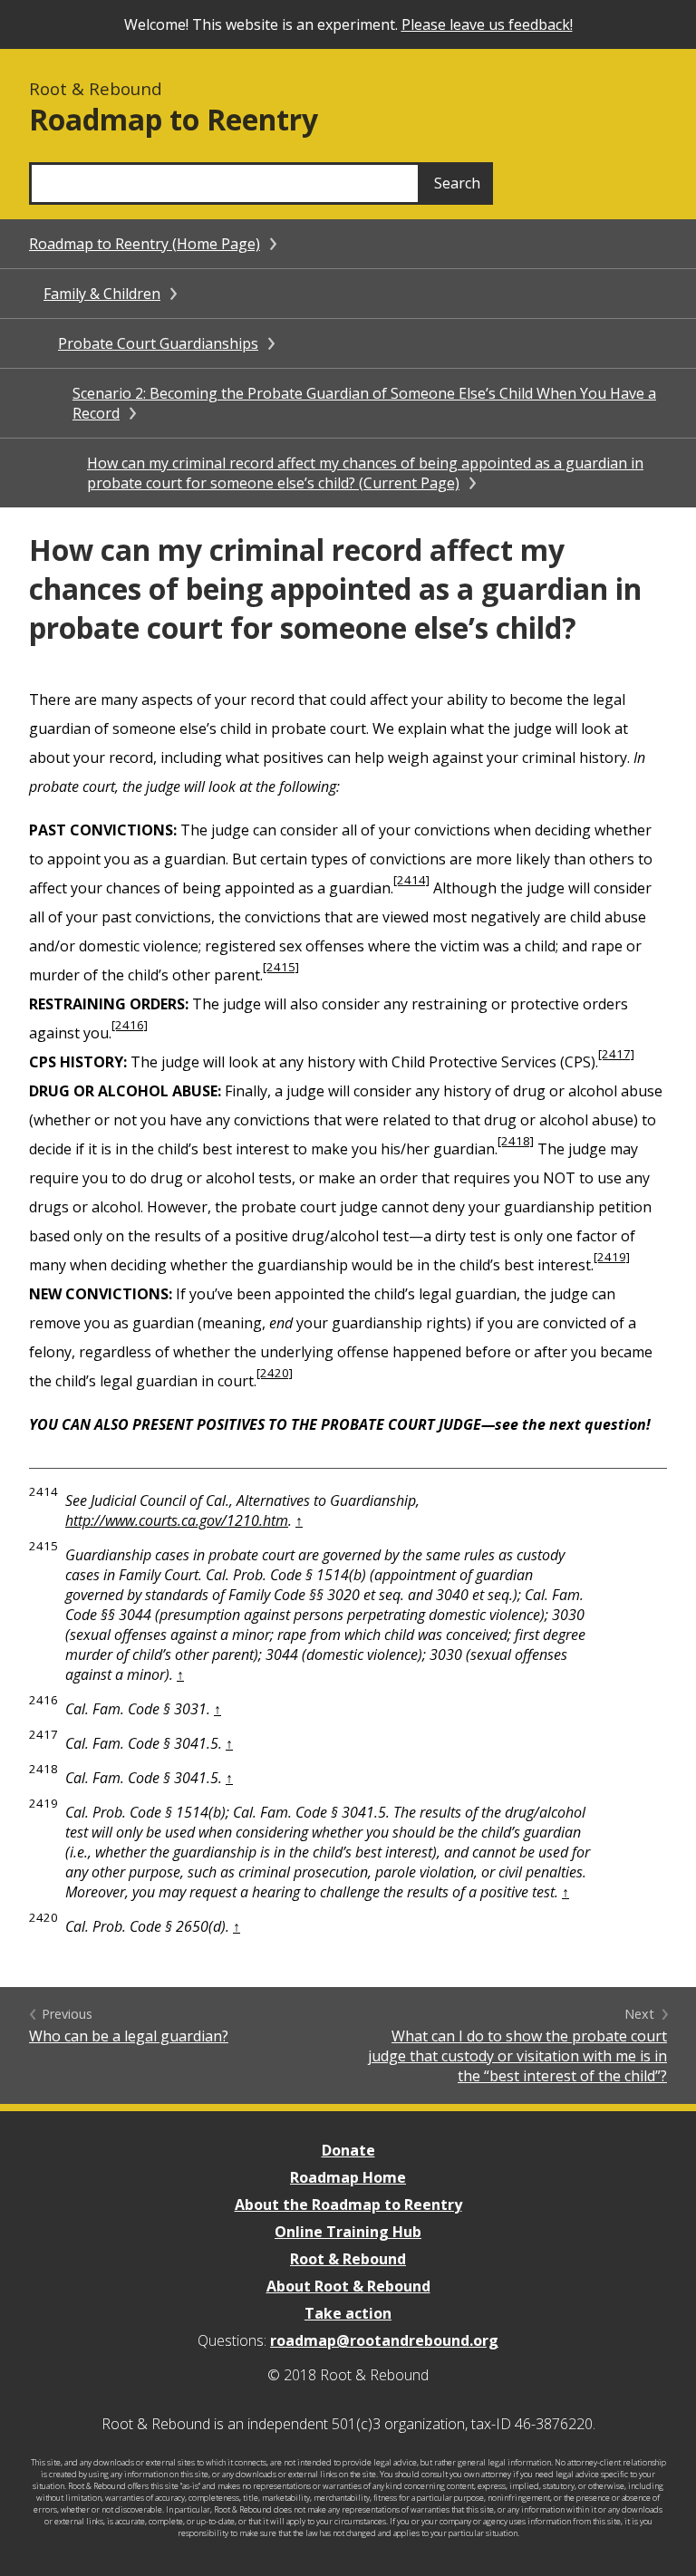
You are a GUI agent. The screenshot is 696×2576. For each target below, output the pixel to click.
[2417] (616, 1054)
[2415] (281, 967)
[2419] (612, 1257)
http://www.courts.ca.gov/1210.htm (177, 1520)
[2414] (411, 880)
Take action (348, 2313)
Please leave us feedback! (487, 24)
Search (457, 183)
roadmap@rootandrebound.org (384, 2340)
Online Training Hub (348, 2232)
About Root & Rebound (348, 2286)
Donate (348, 2150)
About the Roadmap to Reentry (348, 2205)
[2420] (275, 1373)
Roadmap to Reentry (174, 119)
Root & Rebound (348, 2259)
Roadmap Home (348, 2177)
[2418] (516, 1141)
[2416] (130, 1025)
